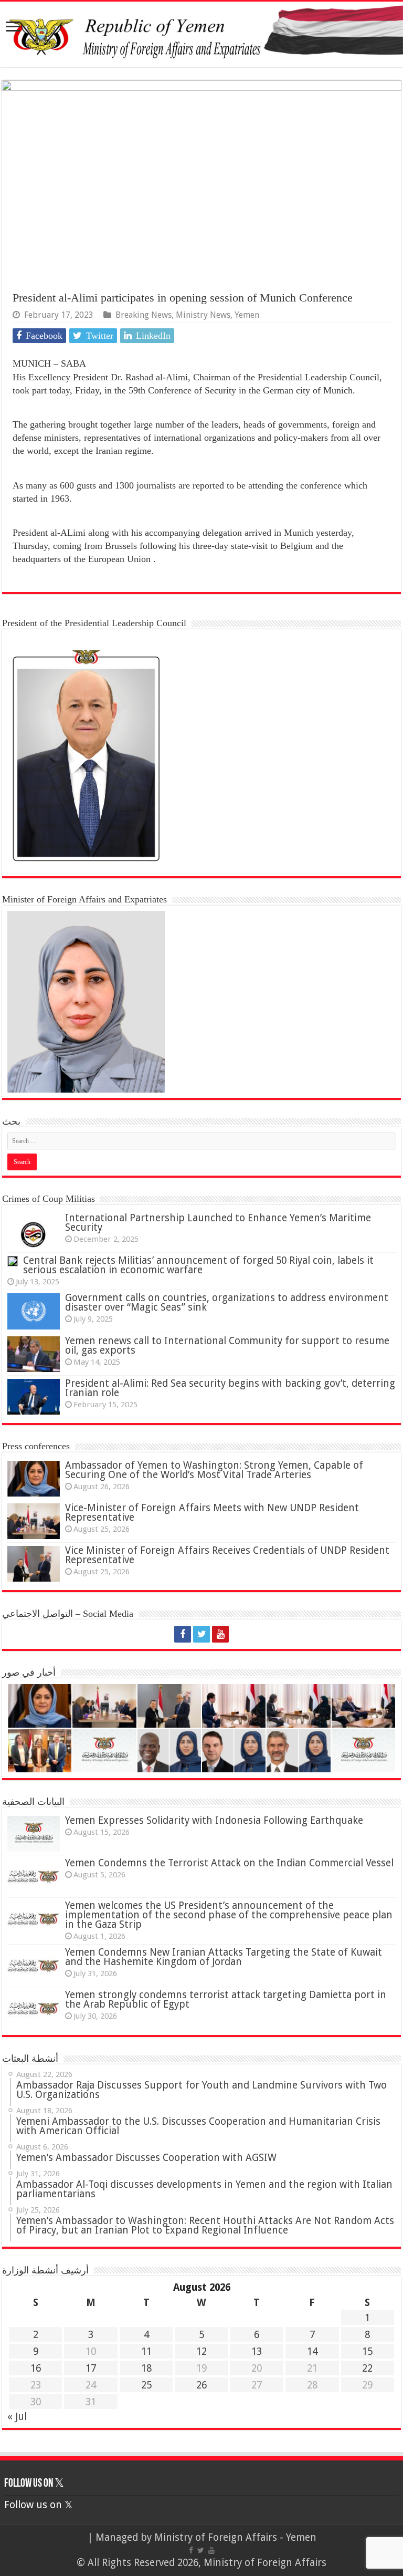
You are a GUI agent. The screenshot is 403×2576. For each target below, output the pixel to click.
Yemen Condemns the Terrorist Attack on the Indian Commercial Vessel (229, 1863)
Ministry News (203, 315)
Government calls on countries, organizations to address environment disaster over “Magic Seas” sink (227, 1302)
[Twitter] (201, 1634)
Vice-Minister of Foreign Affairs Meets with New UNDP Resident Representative (212, 1513)
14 (312, 2351)
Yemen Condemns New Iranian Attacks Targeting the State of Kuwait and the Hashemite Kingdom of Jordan (224, 1957)
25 (146, 2385)
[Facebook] (183, 1634)
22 (367, 2368)
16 (36, 2368)
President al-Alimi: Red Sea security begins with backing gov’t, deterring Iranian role (230, 1388)
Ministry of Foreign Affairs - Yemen (235, 2537)
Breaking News (144, 315)
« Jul (17, 2417)
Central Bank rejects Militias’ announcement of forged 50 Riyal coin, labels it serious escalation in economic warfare (198, 1265)
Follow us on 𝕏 (34, 2484)
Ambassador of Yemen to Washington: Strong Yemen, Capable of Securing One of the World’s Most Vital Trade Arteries (214, 1470)
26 (201, 2385)
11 (146, 2351)
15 (367, 2351)
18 (146, 2368)
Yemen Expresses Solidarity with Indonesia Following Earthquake (214, 1820)
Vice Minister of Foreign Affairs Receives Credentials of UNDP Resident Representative (227, 1555)
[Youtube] (220, 1634)
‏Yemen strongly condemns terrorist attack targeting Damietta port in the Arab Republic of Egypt (226, 1999)
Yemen (247, 315)
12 (201, 2351)
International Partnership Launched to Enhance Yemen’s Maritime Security (218, 1223)
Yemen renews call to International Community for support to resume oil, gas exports (227, 1346)
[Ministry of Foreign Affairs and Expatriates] (201, 34)
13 (257, 2351)
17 (91, 2368)
